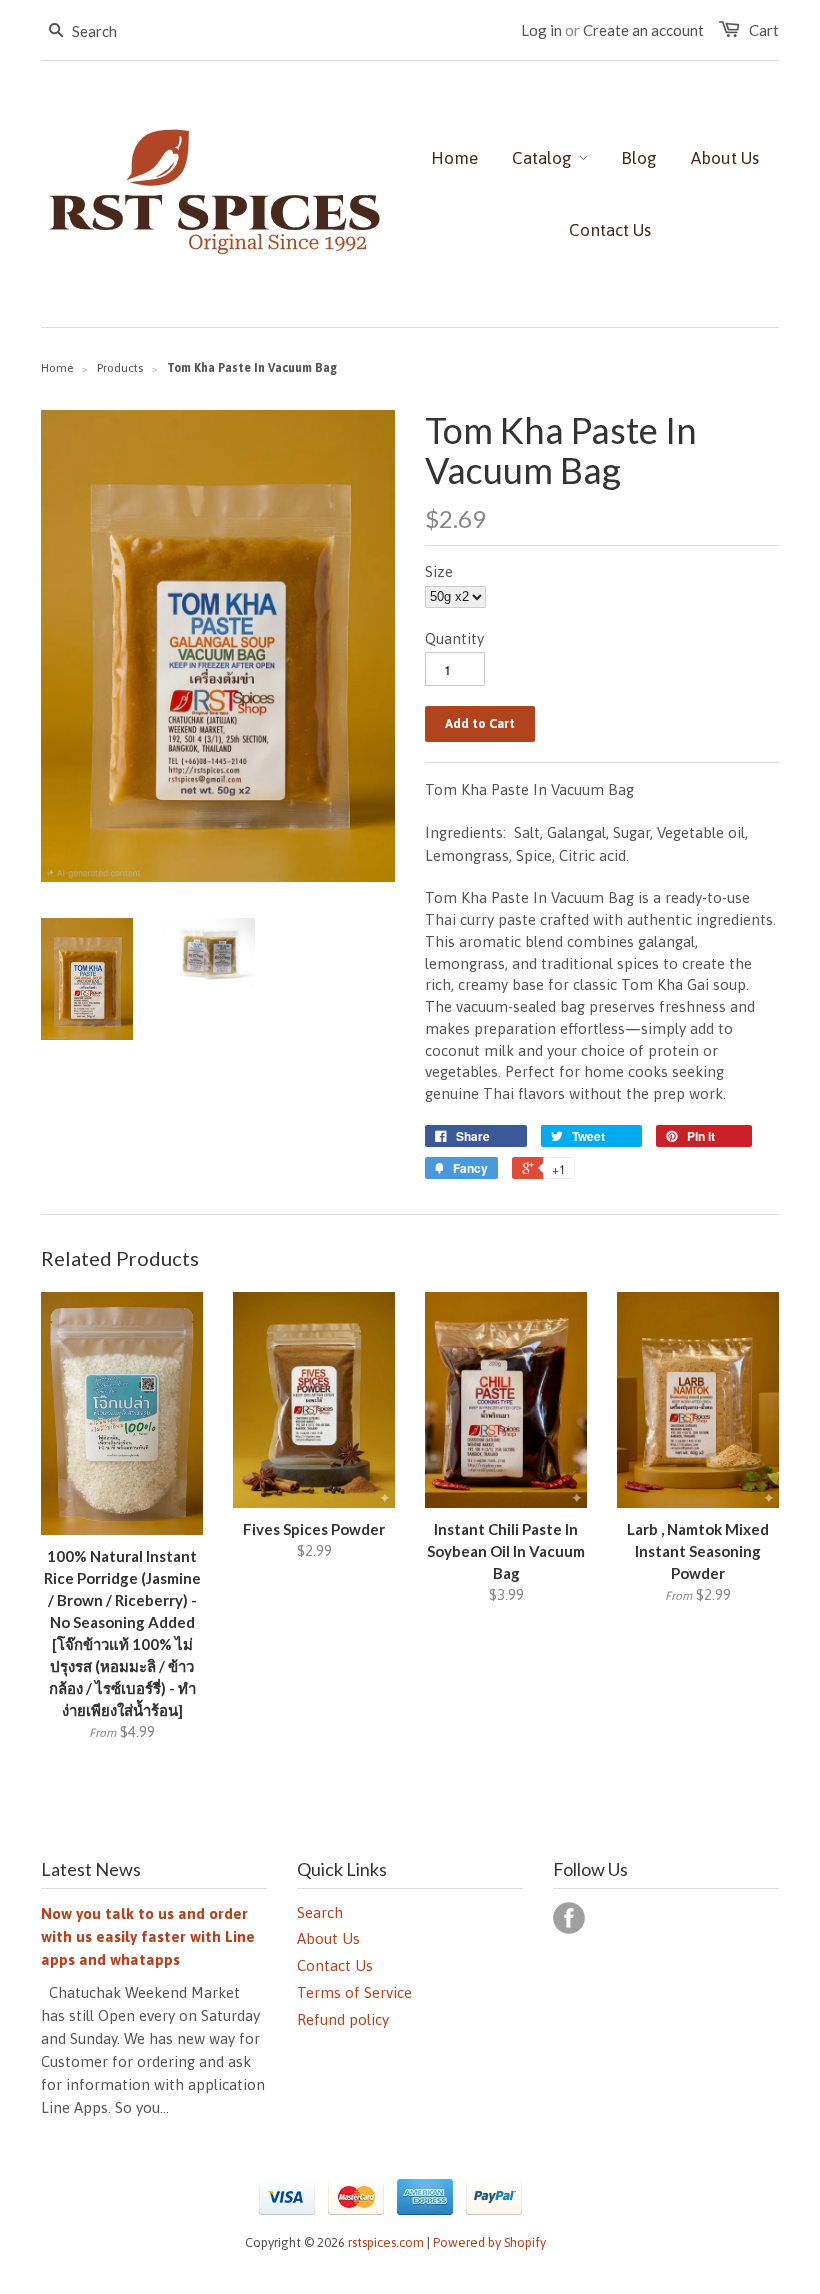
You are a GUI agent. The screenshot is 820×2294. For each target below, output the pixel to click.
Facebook (569, 1918)
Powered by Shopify (489, 2242)
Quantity (454, 638)
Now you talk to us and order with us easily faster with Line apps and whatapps (148, 1936)
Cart (764, 30)
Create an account (643, 30)
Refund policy (343, 2019)
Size (439, 571)
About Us (328, 1938)
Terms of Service (354, 1992)
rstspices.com (386, 2242)
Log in (541, 30)
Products (120, 368)
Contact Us (335, 1965)
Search (320, 1912)
